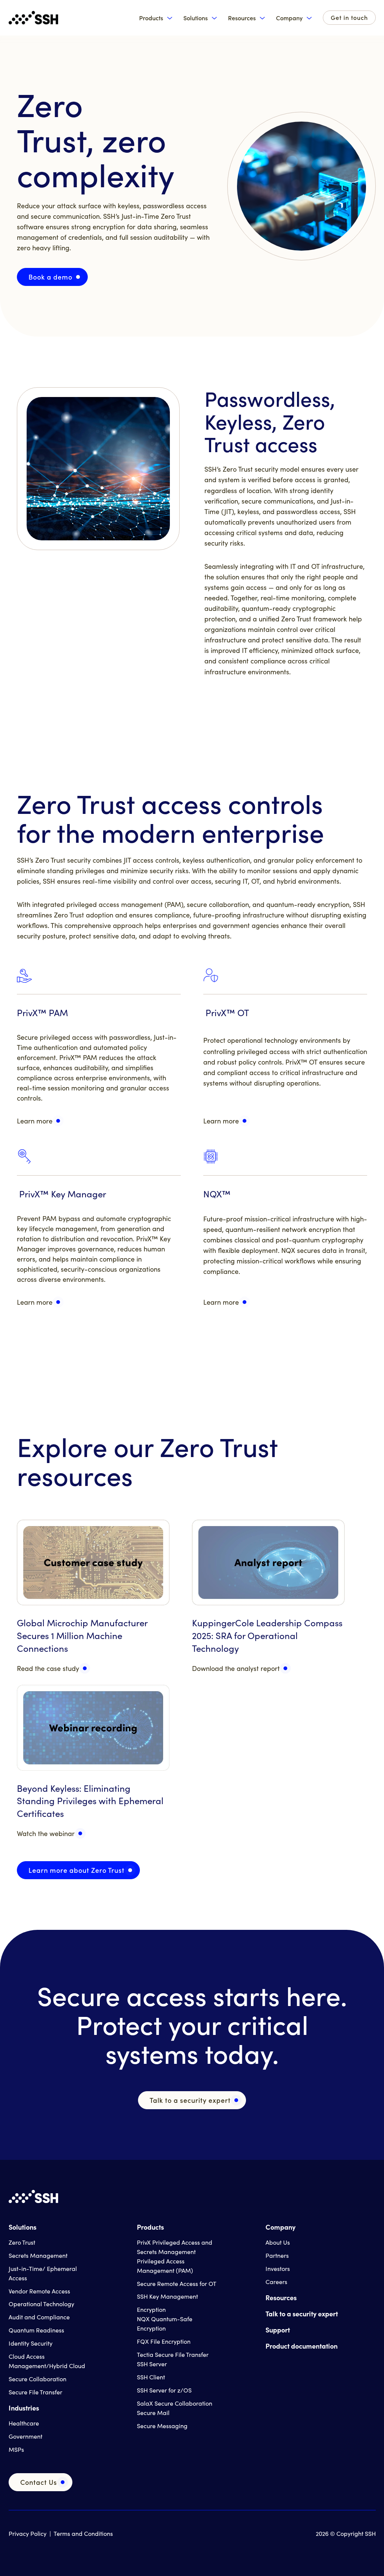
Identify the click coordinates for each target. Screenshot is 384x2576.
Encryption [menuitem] (151, 2309)
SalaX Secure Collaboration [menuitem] (175, 2403)
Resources (242, 18)
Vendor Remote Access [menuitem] (39, 2291)
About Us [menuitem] (278, 2242)
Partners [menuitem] (277, 2255)
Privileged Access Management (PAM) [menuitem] (165, 2266)
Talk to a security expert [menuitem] (302, 2314)
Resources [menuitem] (281, 2297)
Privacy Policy (28, 2533)
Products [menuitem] (150, 2227)
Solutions (196, 18)
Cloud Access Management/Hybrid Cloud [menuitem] (47, 2361)
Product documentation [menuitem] (301, 2346)
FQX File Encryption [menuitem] (164, 2341)
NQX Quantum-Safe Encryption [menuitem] (165, 2323)
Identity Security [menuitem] (31, 2343)
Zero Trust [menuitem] (22, 2242)
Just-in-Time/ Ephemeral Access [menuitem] (43, 2273)
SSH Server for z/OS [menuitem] (164, 2390)
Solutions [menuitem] (22, 2227)
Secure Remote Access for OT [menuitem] (177, 2284)
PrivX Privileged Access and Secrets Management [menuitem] (175, 2247)
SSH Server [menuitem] (152, 2364)
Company (289, 18)
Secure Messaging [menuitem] (162, 2426)
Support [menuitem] (278, 2330)
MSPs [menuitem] (16, 2449)
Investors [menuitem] (278, 2268)
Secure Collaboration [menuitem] (37, 2379)
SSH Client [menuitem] (151, 2377)
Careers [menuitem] (276, 2282)
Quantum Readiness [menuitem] (36, 2330)
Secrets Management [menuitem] (38, 2255)
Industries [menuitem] (24, 2408)
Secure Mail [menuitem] (153, 2413)
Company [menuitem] (280, 2227)
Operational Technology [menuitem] (41, 2304)
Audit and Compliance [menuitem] (39, 2317)
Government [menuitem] (25, 2436)
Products (151, 18)
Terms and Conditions (83, 2533)
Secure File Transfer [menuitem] (35, 2392)
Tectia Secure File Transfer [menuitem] (173, 2354)
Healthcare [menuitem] (24, 2423)
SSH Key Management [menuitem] (167, 2296)
